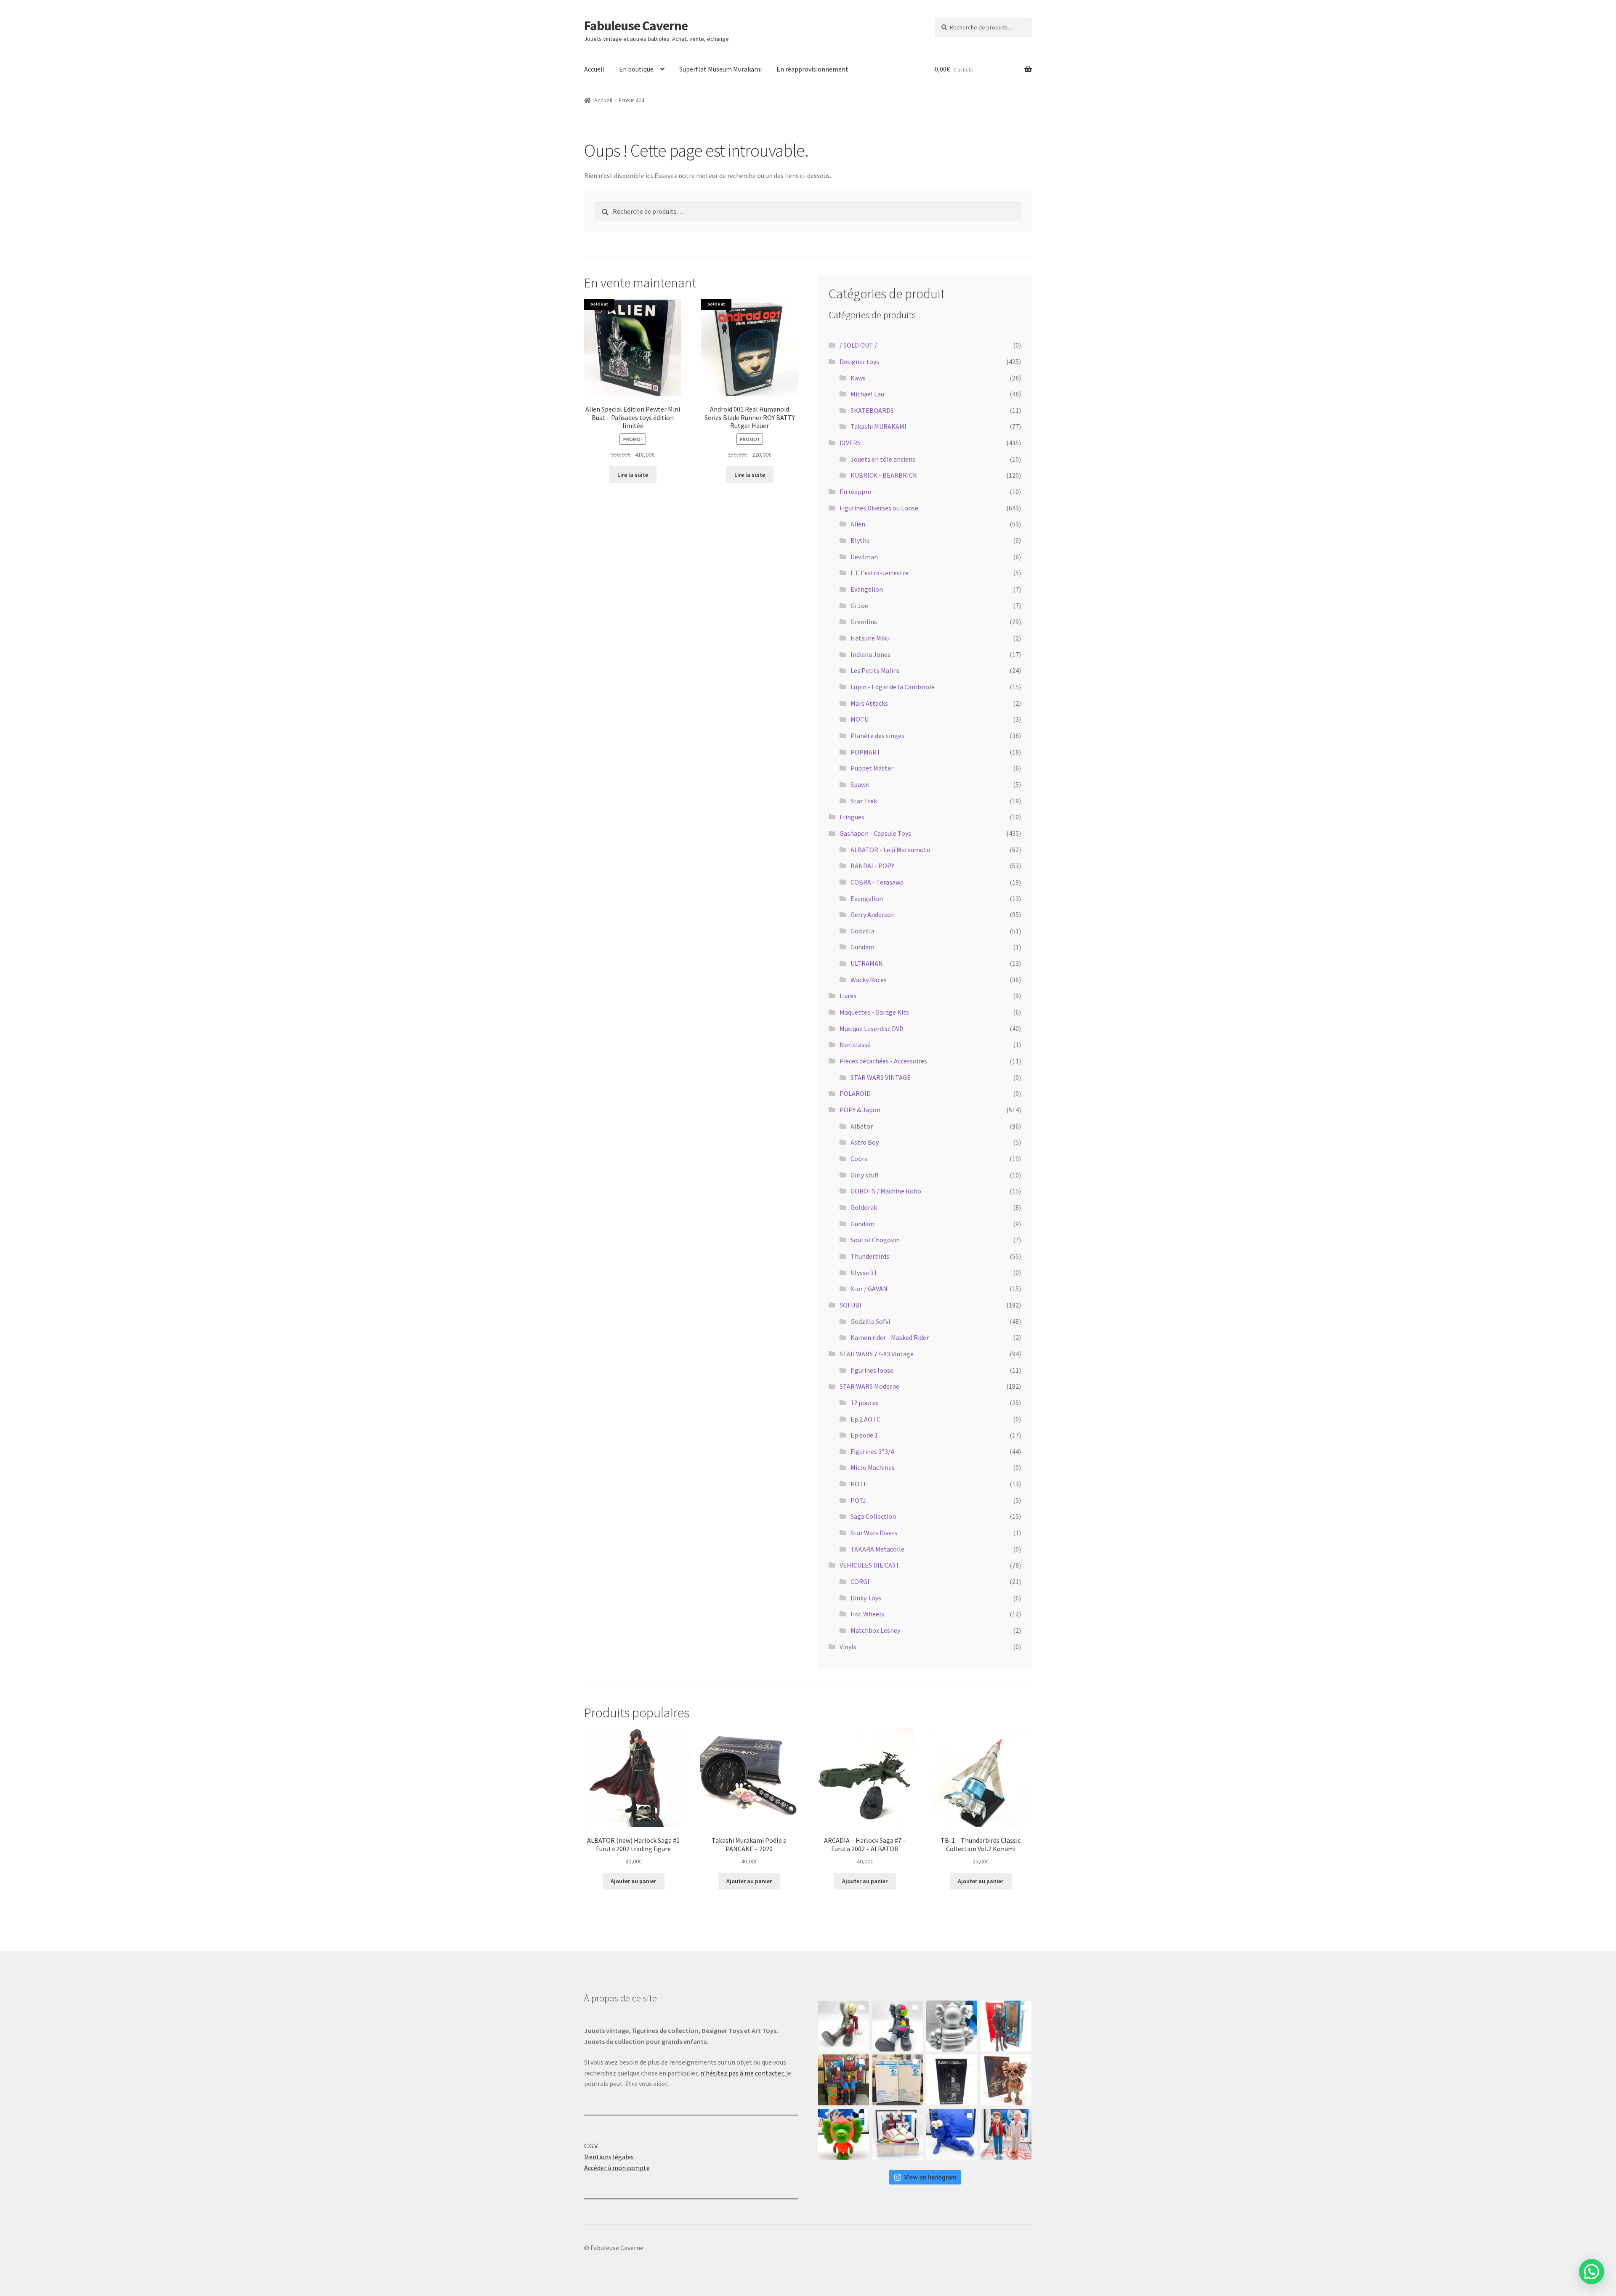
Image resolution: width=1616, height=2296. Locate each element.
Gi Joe (859, 606)
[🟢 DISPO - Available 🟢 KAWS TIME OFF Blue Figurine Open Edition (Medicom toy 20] (952, 2134)
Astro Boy (865, 1142)
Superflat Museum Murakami (720, 69)
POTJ (858, 1500)
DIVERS (850, 443)
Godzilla (862, 931)
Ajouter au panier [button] (633, 1881)
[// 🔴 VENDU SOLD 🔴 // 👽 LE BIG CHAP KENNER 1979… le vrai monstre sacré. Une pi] (1006, 2026)
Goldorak (864, 1207)
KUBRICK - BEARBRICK (884, 475)
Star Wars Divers (874, 1533)
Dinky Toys (866, 1598)
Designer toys (859, 361)
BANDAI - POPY (872, 866)
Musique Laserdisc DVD (872, 1028)
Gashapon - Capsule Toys (875, 833)
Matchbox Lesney (875, 1630)
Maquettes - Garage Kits (874, 1012)
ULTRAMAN (867, 963)
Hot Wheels (867, 1614)
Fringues (852, 817)
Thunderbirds (870, 1256)
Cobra (859, 1159)
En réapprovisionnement (812, 69)
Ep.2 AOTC (865, 1419)
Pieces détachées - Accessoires (883, 1061)
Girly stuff (864, 1175)
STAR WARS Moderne (869, 1386)
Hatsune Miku (870, 638)
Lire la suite (633, 475)
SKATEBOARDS (872, 410)
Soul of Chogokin (875, 1240)
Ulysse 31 (864, 1273)
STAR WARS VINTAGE (881, 1077)
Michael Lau (867, 394)
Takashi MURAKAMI (878, 426)
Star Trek (864, 801)
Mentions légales (609, 2157)
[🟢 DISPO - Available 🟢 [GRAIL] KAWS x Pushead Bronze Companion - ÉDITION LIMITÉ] (1006, 2080)
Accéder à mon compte (617, 2168)
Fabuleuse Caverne (636, 26)
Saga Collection (873, 1516)
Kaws (858, 378)
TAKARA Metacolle (877, 1549)
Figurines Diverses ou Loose (879, 508)
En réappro (856, 492)
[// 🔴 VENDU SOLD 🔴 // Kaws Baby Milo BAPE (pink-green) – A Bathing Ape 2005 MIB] (844, 2134)
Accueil (594, 69)
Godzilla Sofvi (870, 1321)
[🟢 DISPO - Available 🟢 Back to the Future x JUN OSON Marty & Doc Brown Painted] (1006, 2134)
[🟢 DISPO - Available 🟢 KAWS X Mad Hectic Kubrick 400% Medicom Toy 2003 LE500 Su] (952, 2026)
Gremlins (864, 622)
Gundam (862, 947)
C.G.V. (591, 2146)
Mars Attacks (869, 703)
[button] (1590, 2179)
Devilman (864, 557)
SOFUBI (851, 1305)
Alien (858, 524)
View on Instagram (930, 2177)
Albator (862, 1126)
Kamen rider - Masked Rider (890, 1337)
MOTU (860, 719)
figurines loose (872, 1370)
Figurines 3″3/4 (872, 1451)
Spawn (860, 784)
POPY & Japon (860, 1110)
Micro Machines (873, 1467)
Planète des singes (877, 736)
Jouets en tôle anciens (883, 459)
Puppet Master (872, 768)
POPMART (866, 752)
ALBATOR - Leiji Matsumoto (890, 850)
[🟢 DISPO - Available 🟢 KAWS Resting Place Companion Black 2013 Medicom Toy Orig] (898, 2026)
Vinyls (848, 1647)
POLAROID (855, 1093)
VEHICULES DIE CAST (870, 1565)
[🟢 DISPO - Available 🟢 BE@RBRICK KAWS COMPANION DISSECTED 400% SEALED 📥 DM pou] (952, 2080)
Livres (848, 996)
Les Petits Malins (875, 670)
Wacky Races (869, 980)
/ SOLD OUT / (858, 345)
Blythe (860, 540)
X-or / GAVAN (869, 1289)
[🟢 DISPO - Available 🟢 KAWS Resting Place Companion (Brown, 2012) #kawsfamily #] (844, 2026)
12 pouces (865, 1403)
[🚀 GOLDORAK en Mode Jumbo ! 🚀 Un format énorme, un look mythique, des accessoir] (844, 2080)
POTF (859, 1484)
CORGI (860, 1581)
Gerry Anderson (873, 914)
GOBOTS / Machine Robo (886, 1191)
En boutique (636, 69)
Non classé (855, 1044)
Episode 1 (864, 1435)
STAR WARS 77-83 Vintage (877, 1354)
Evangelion (867, 589)
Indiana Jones (870, 654)
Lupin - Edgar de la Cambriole (893, 687)
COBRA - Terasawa (877, 882)
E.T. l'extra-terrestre (880, 573)
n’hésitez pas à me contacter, (743, 2073)
